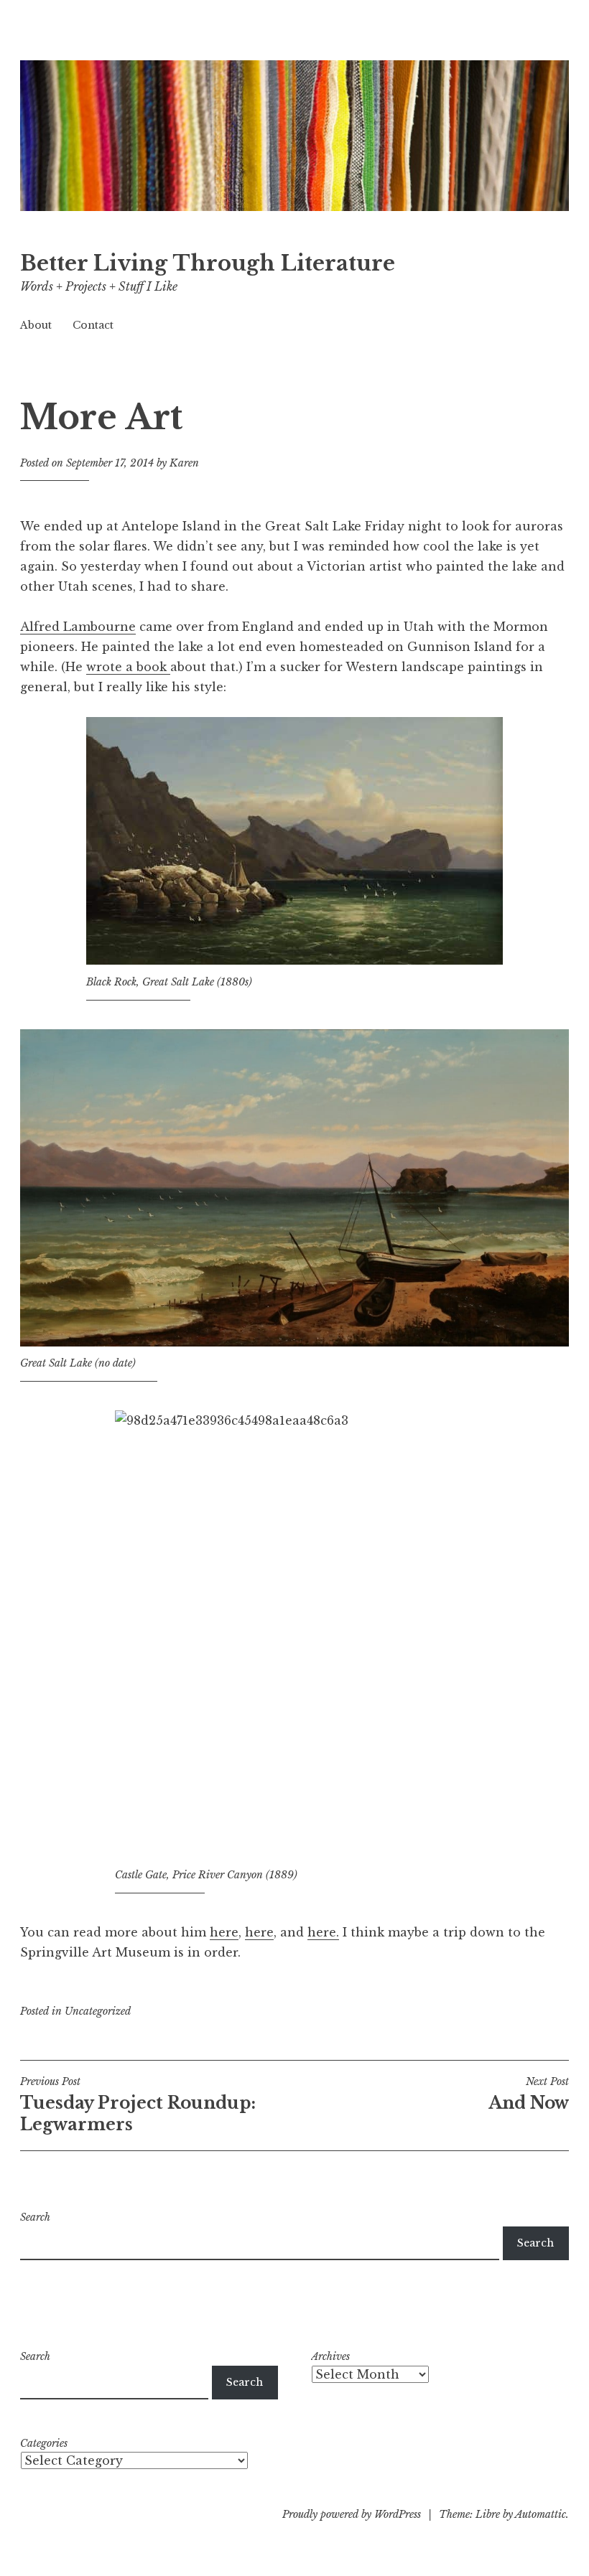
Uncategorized (98, 2011)
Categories (44, 2443)
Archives (330, 2356)
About (36, 325)
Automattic (541, 2514)
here (224, 1932)
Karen (184, 463)
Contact (93, 325)
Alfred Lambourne (78, 627)
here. (323, 1932)
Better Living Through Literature (208, 263)
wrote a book (128, 667)
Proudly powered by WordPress (352, 2514)
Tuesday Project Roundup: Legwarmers (138, 2104)
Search (35, 2217)
